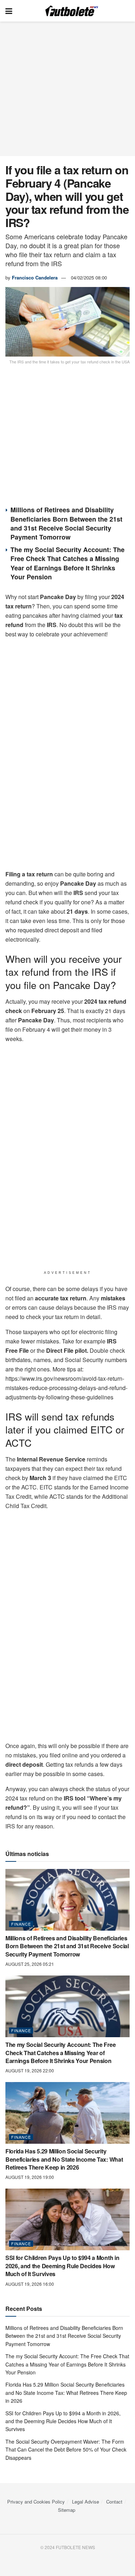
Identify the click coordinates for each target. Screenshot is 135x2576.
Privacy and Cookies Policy (36, 2502)
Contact (114, 2502)
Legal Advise (85, 2502)
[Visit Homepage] (73, 11)
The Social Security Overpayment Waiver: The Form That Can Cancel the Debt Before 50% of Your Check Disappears (66, 2450)
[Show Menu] (9, 11)
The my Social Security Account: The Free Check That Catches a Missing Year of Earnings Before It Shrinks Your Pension (67, 563)
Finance (21, 1924)
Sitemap (67, 2510)
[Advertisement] (67, 89)
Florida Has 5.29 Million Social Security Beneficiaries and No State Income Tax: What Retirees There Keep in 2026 (64, 2159)
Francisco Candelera (35, 277)
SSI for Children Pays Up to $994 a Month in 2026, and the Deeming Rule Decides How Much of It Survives (62, 2266)
